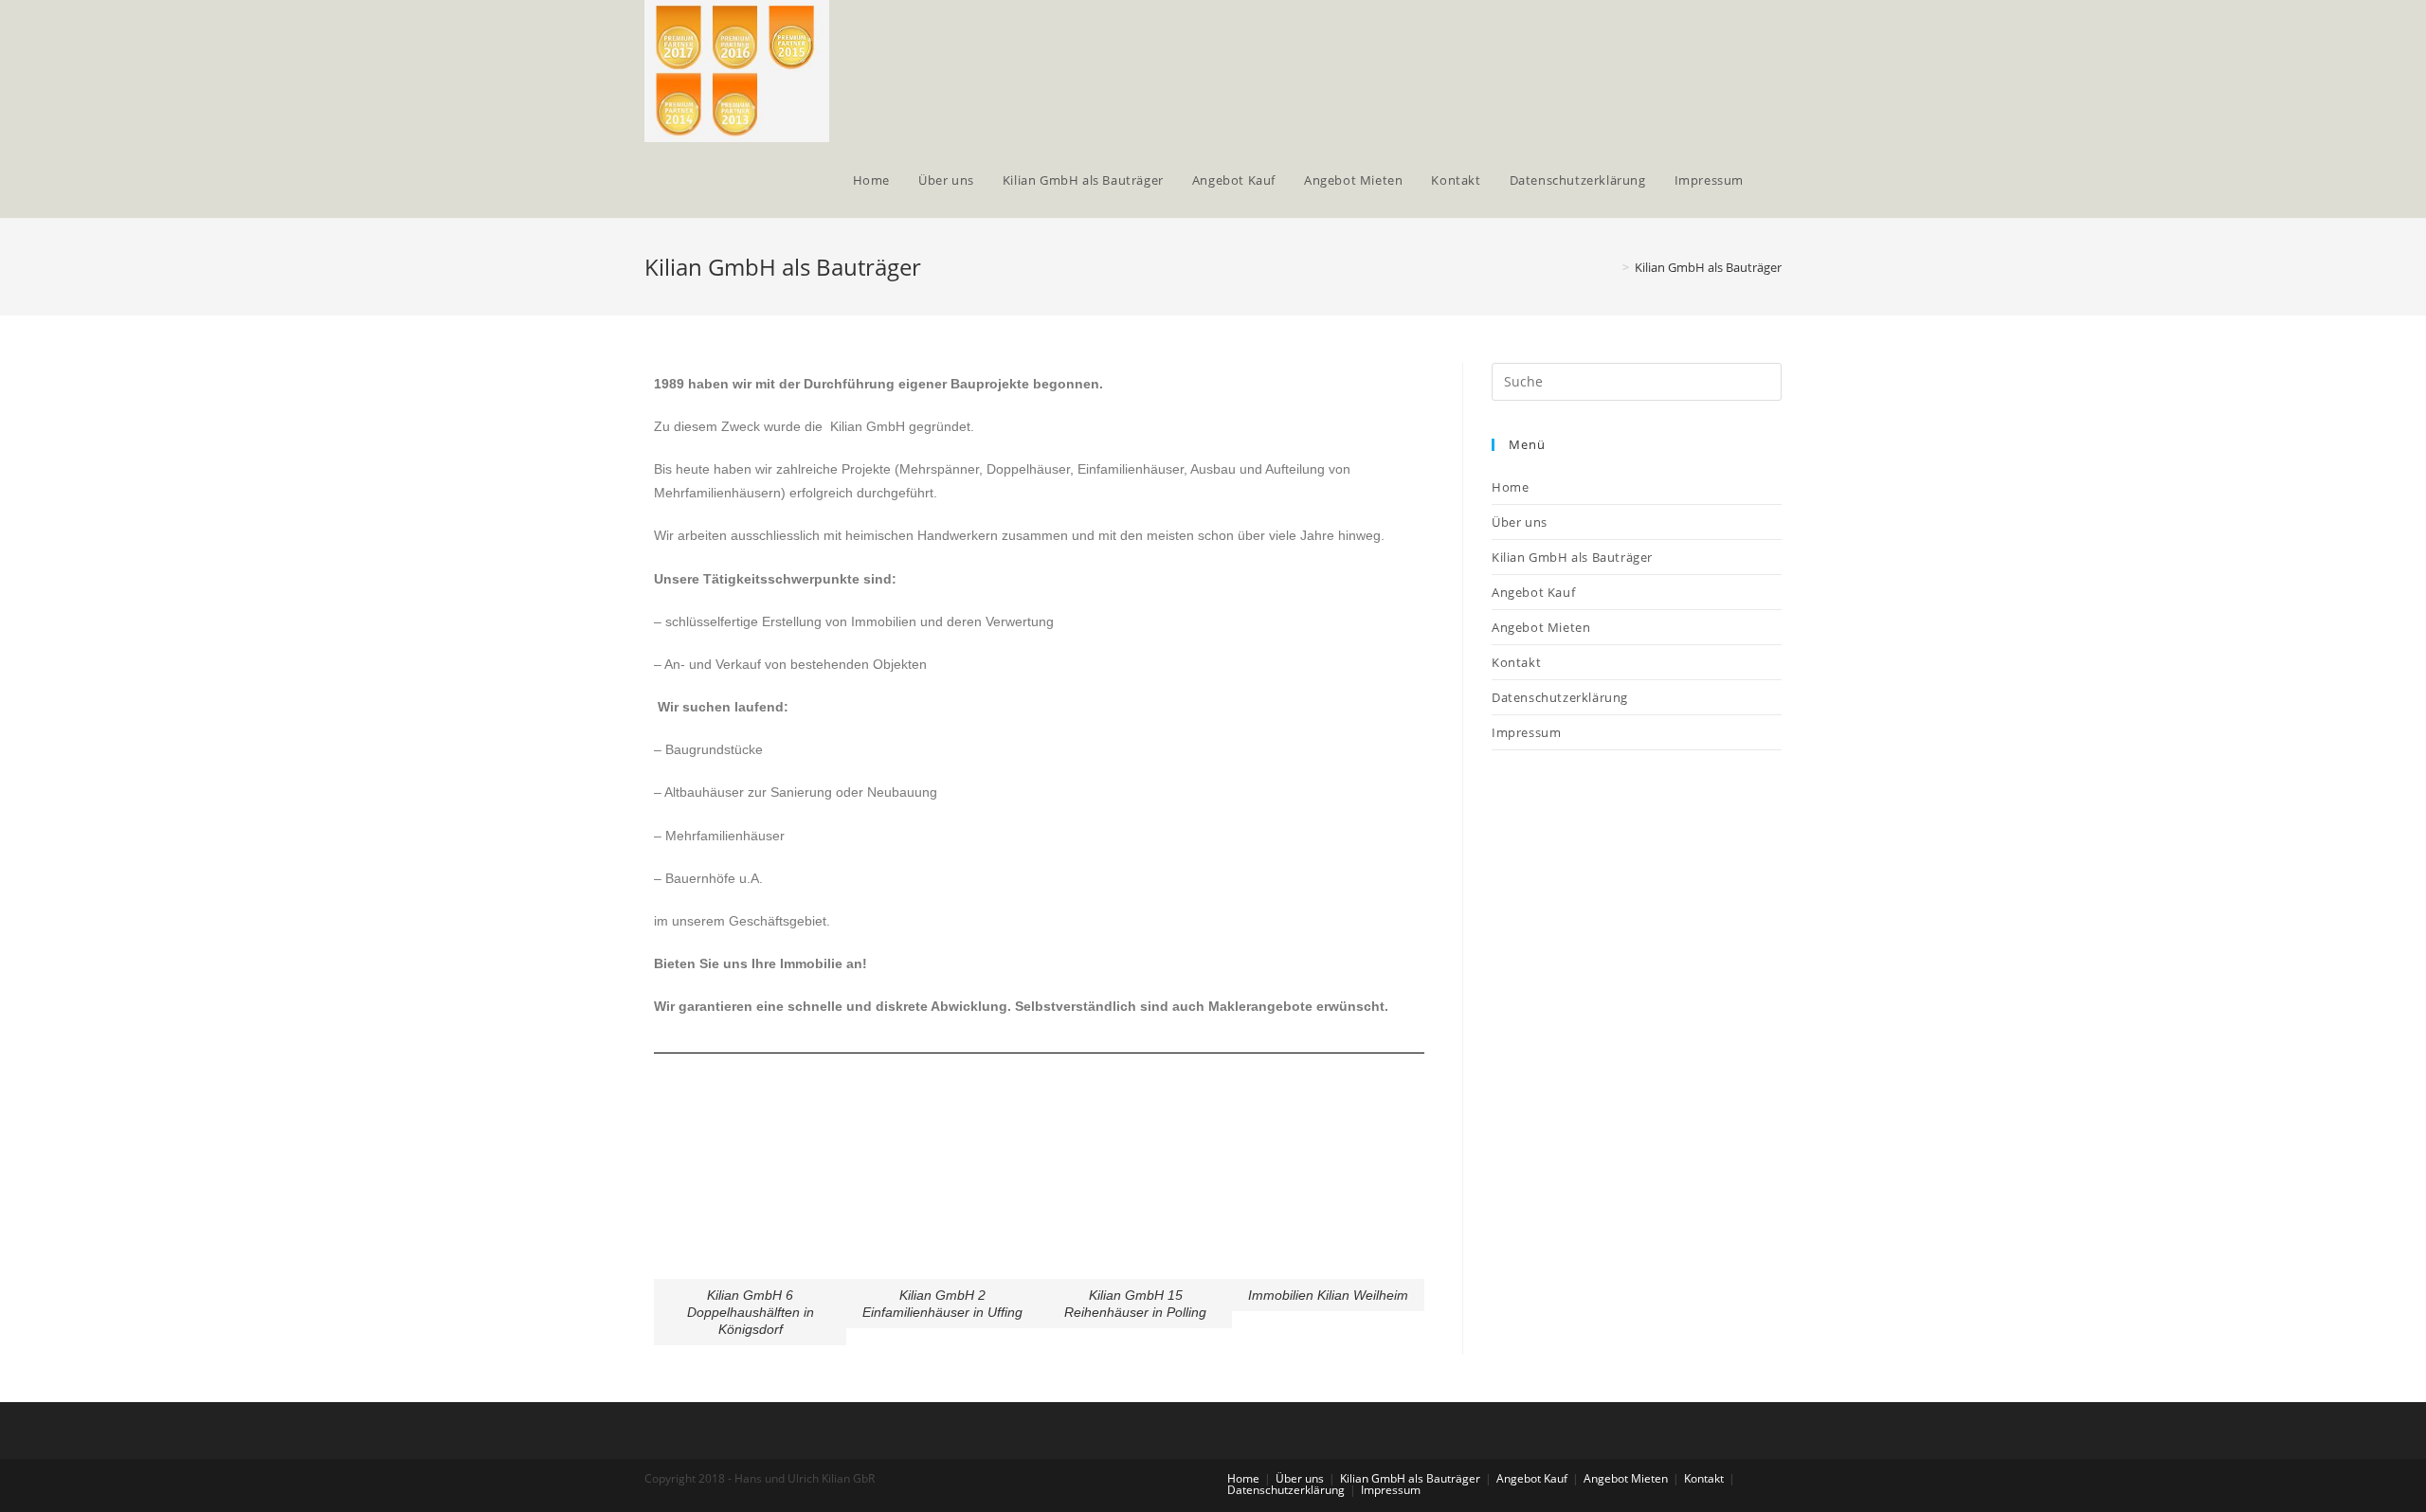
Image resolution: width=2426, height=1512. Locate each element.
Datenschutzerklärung (1560, 697)
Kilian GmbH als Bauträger (1572, 557)
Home (1510, 487)
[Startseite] (1612, 267)
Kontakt (1516, 662)
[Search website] (1777, 180)
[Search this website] (1637, 380)
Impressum (1526, 732)
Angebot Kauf (1533, 592)
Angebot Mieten (1541, 627)
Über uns (1520, 522)
